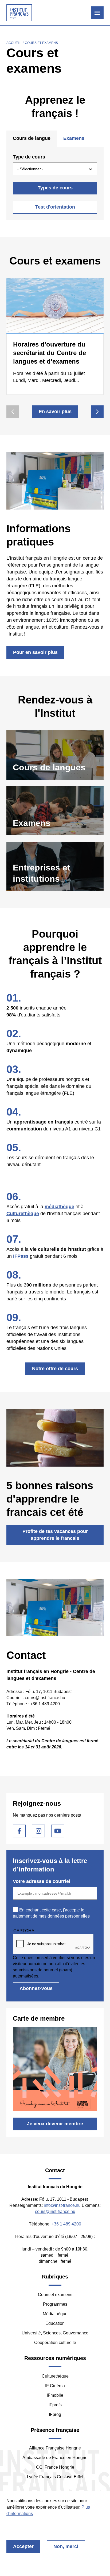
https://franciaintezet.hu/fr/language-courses (55, 755)
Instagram (38, 1831)
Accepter (23, 2546)
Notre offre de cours (55, 1369)
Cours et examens (55, 2295)
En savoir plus (55, 412)
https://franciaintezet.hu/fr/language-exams (55, 811)
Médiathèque (55, 2314)
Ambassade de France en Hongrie (55, 2458)
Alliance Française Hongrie (55, 2448)
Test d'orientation (55, 207)
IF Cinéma (55, 2386)
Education (55, 2323)
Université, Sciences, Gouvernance (55, 2333)
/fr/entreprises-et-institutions (55, 866)
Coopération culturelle (55, 2343)
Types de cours (55, 188)
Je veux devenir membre (55, 2124)
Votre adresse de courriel (42, 1881)
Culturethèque (55, 2376)
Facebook (19, 1831)
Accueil (13, 43)
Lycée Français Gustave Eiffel (55, 2477)
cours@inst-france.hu (55, 2211)
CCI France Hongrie (55, 2467)
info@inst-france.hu (62, 2205)
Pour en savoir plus (35, 652)
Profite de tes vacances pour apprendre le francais (55, 1535)
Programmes (55, 2304)
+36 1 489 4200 (66, 2224)
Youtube (58, 1831)
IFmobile (55, 2395)
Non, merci (66, 2546)
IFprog (55, 2414)
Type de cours (29, 157)
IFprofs (55, 2405)
